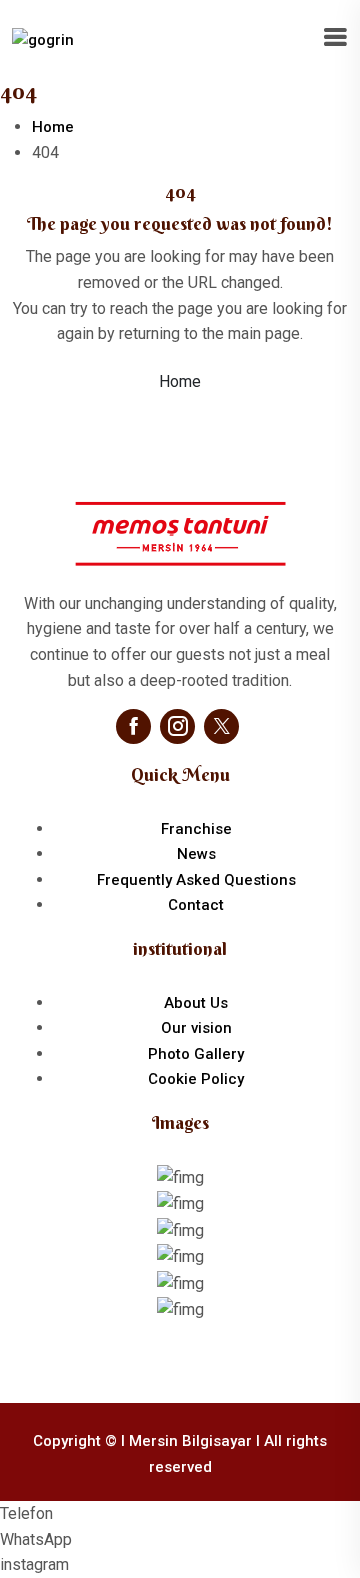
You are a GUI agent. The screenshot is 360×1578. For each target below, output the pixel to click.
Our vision (196, 1028)
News (196, 854)
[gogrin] (43, 39)
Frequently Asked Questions (196, 880)
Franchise (196, 829)
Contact (196, 905)
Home (53, 127)
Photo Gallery (196, 1054)
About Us (196, 1003)
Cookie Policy (196, 1079)
